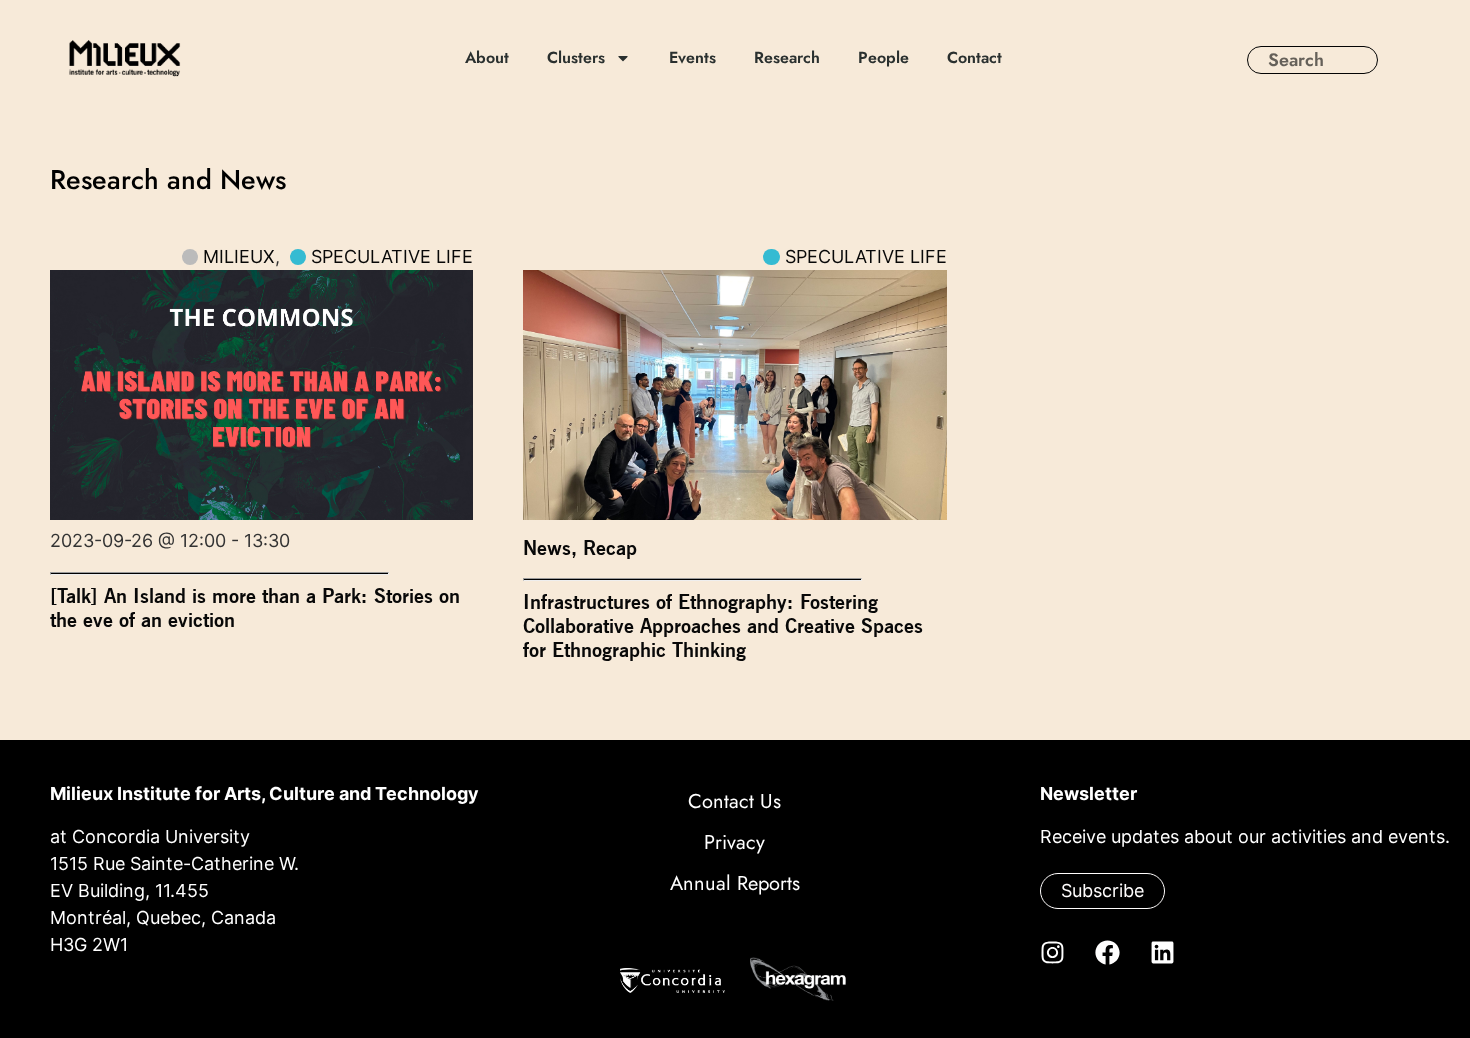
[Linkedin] (1162, 952)
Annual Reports (735, 883)
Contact (975, 58)
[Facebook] (1107, 952)
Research (788, 58)
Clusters (577, 58)
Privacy (734, 842)
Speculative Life (392, 256)
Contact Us (734, 801)
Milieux (239, 256)
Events (693, 58)
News (547, 548)
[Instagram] (1052, 952)
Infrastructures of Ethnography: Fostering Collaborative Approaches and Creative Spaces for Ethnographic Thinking (723, 626)
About (488, 58)
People (884, 58)
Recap (610, 548)
